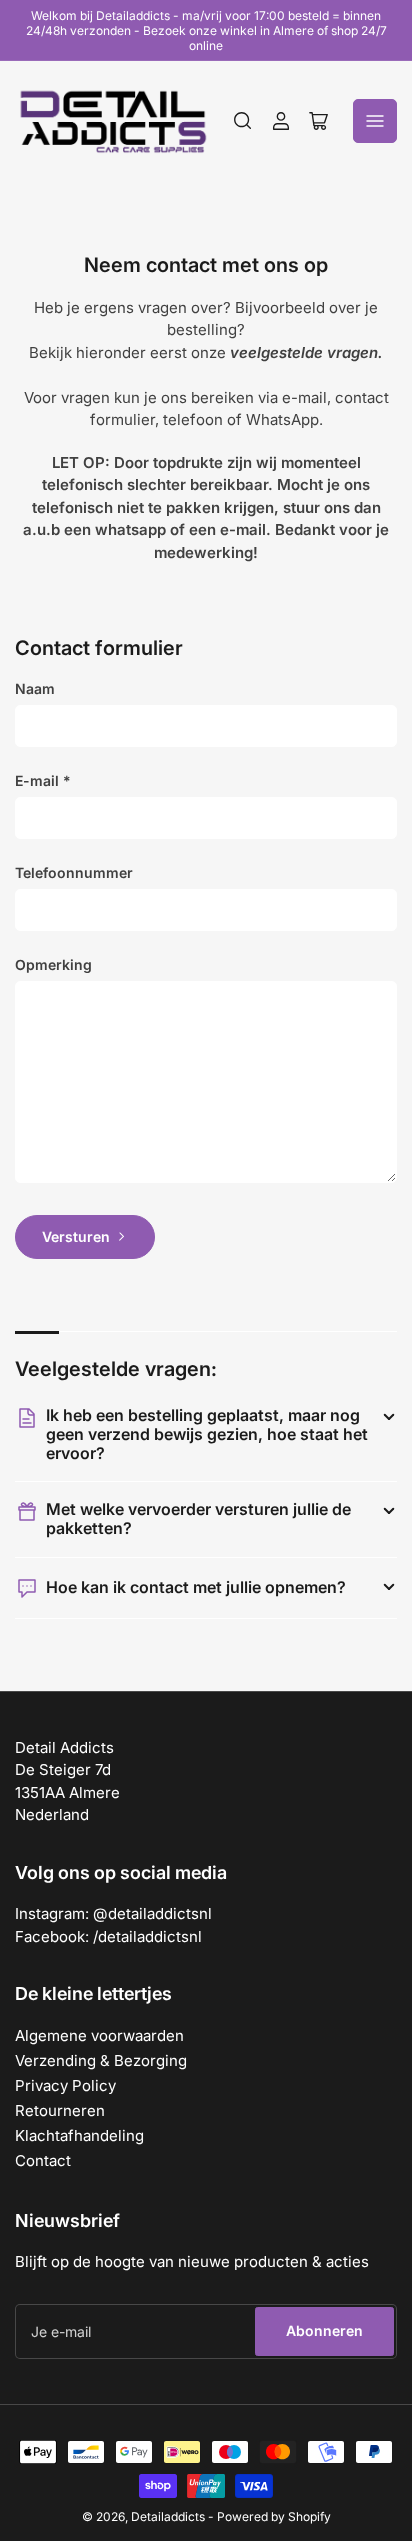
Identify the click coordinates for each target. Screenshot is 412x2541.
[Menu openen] (375, 121)
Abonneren (324, 2330)
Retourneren (60, 2110)
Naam (35, 688)
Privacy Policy (65, 2085)
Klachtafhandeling (79, 2135)
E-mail (43, 780)
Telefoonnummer (74, 872)
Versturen (76, 1236)
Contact (43, 2160)
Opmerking (53, 964)
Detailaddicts (168, 2516)
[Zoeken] (243, 121)
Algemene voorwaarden (99, 2035)
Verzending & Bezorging (101, 2060)
